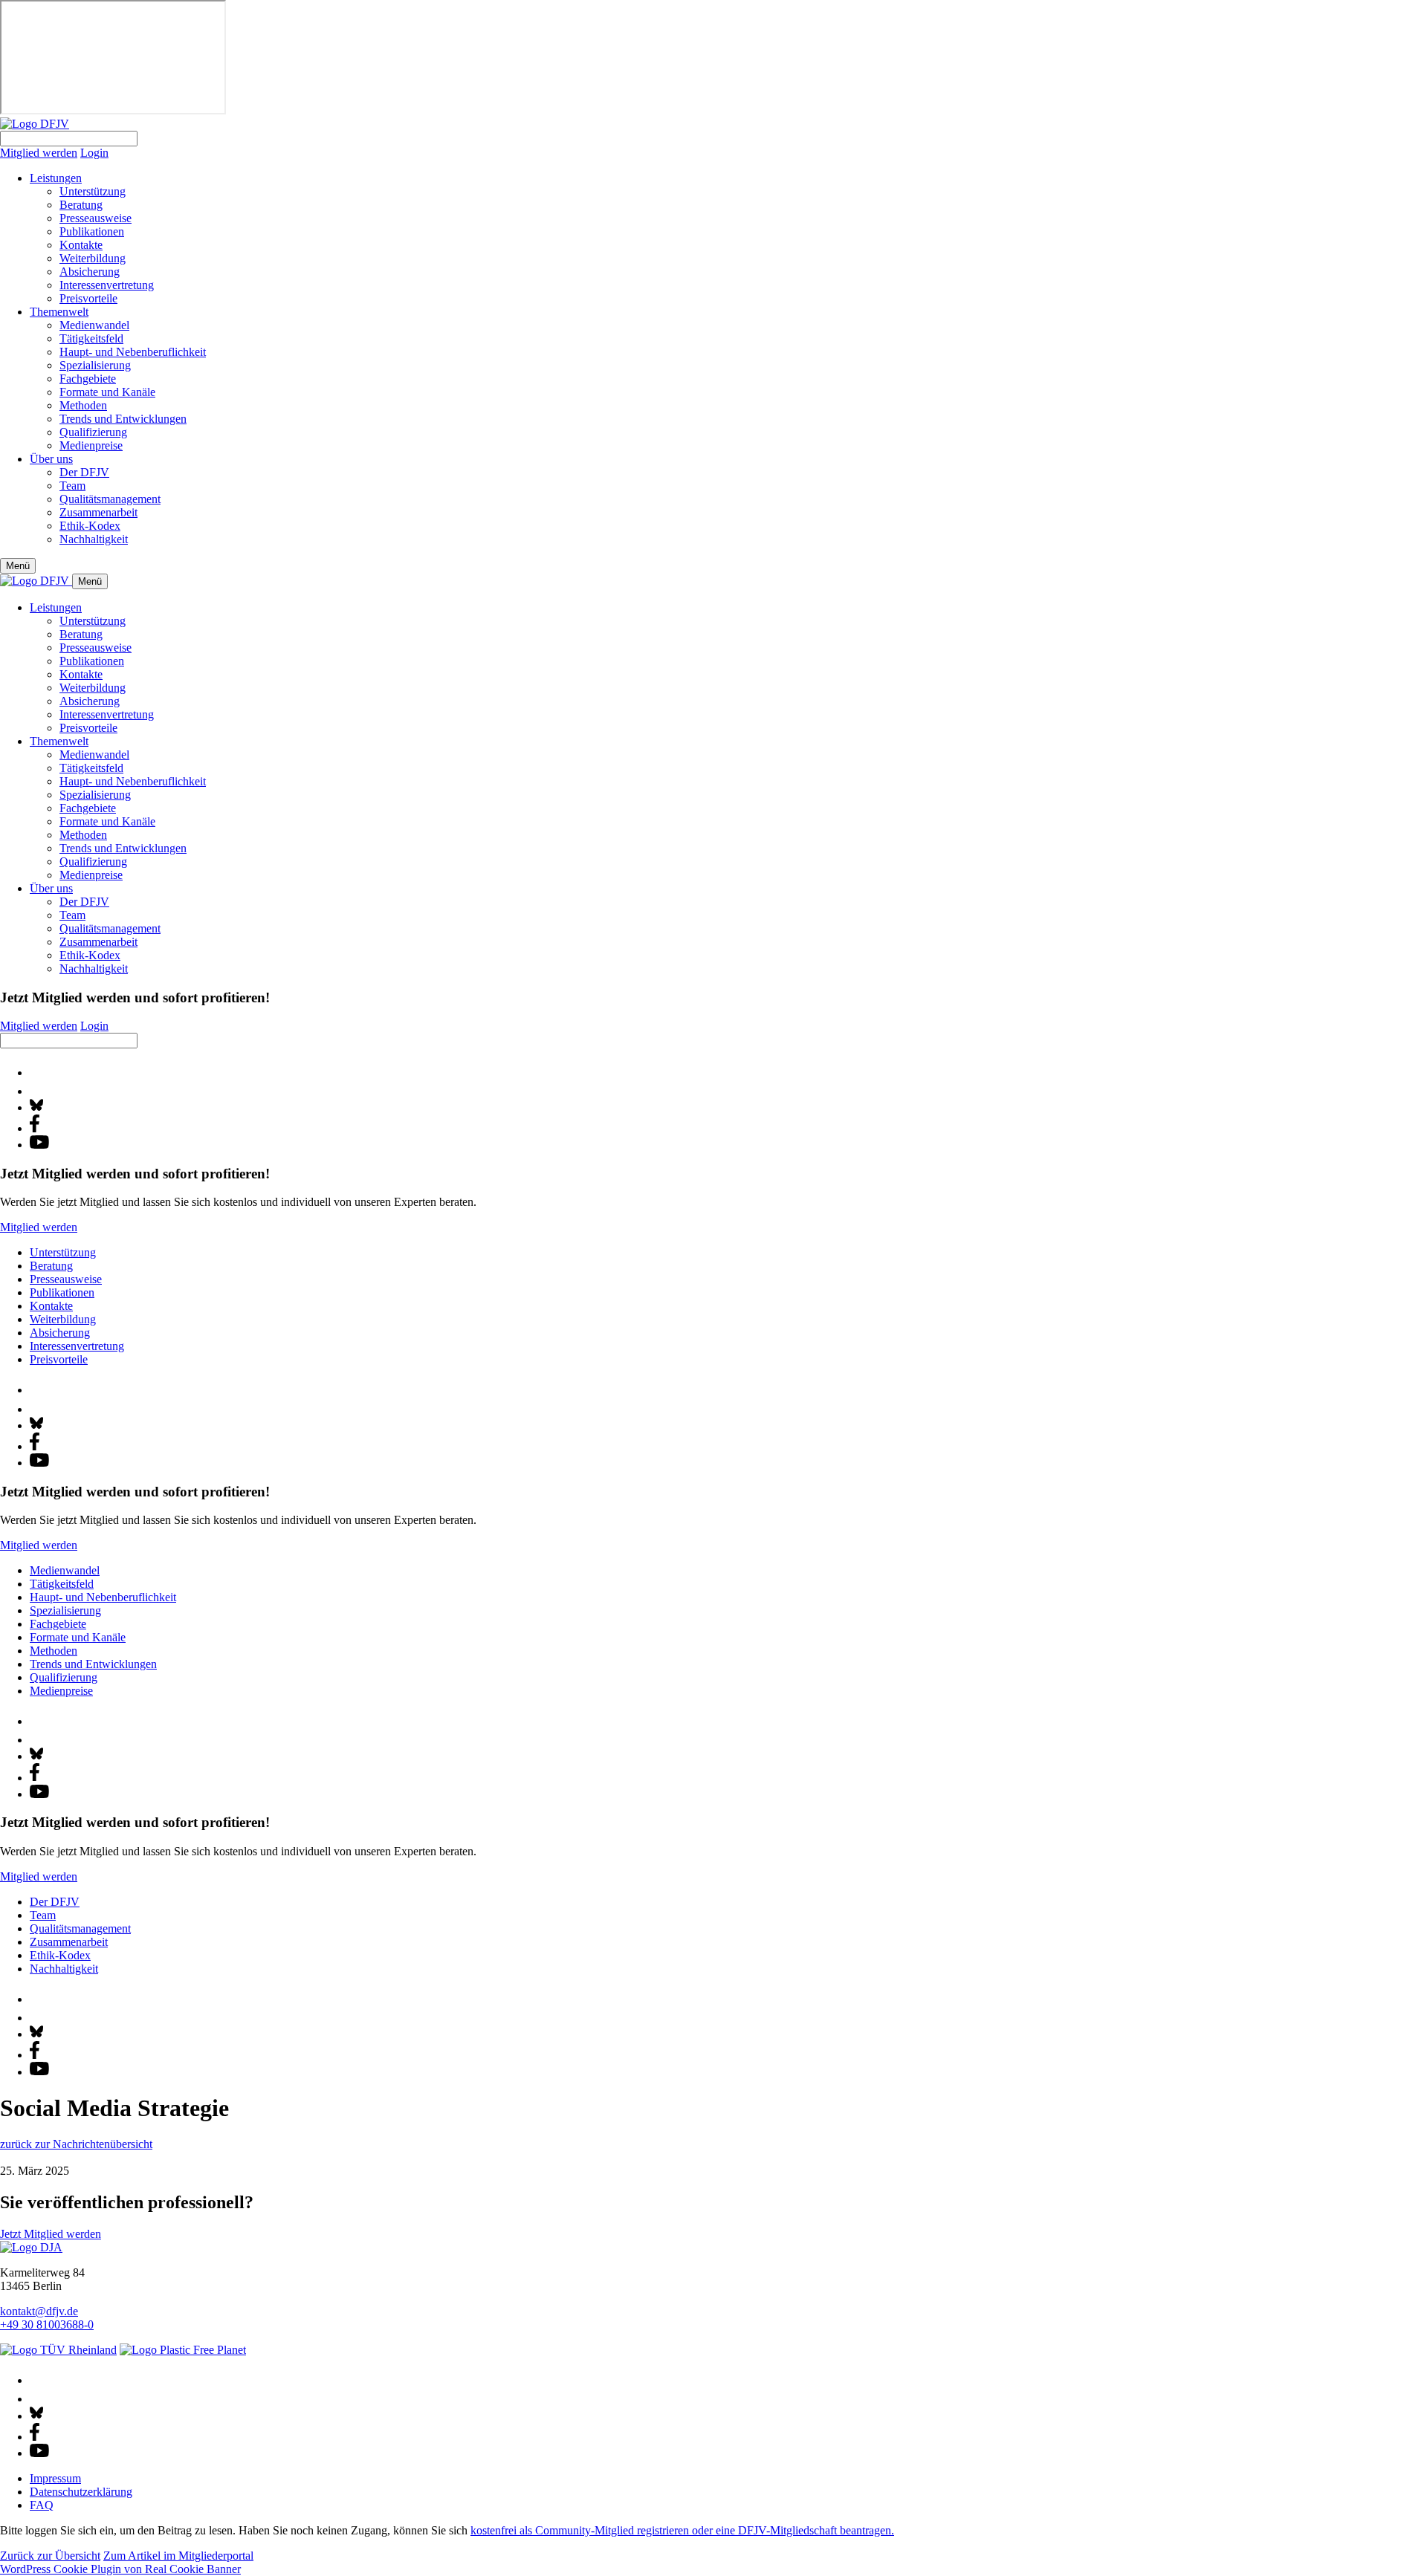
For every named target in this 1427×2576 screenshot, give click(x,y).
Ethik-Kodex (90, 526)
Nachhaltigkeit (94, 539)
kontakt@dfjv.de (39, 2311)
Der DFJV (84, 472)
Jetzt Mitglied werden (51, 2234)
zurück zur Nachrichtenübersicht (76, 2144)
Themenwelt (59, 312)
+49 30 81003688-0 (47, 2324)
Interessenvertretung (107, 285)
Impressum (55, 2478)
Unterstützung (93, 191)
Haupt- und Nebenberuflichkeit (133, 352)
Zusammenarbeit (98, 512)
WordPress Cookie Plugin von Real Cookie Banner (120, 2569)
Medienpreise (91, 445)
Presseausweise (96, 218)
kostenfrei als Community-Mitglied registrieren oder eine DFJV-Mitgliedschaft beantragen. (682, 2530)
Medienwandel (94, 325)
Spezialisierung (95, 365)
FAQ (42, 2505)
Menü (18, 566)
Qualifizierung (93, 432)
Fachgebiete (88, 379)
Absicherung (90, 272)
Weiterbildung (93, 258)
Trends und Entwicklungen (123, 419)
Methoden (83, 405)
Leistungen (56, 178)
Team (72, 486)
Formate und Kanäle (107, 392)
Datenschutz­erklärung (81, 2492)
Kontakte (81, 245)
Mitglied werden (39, 153)
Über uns (51, 459)
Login (94, 153)
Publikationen (92, 231)
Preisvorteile (88, 298)
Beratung (81, 205)
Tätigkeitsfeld (91, 338)
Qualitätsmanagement (110, 499)
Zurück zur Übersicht (50, 2556)
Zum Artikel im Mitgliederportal (178, 2556)
